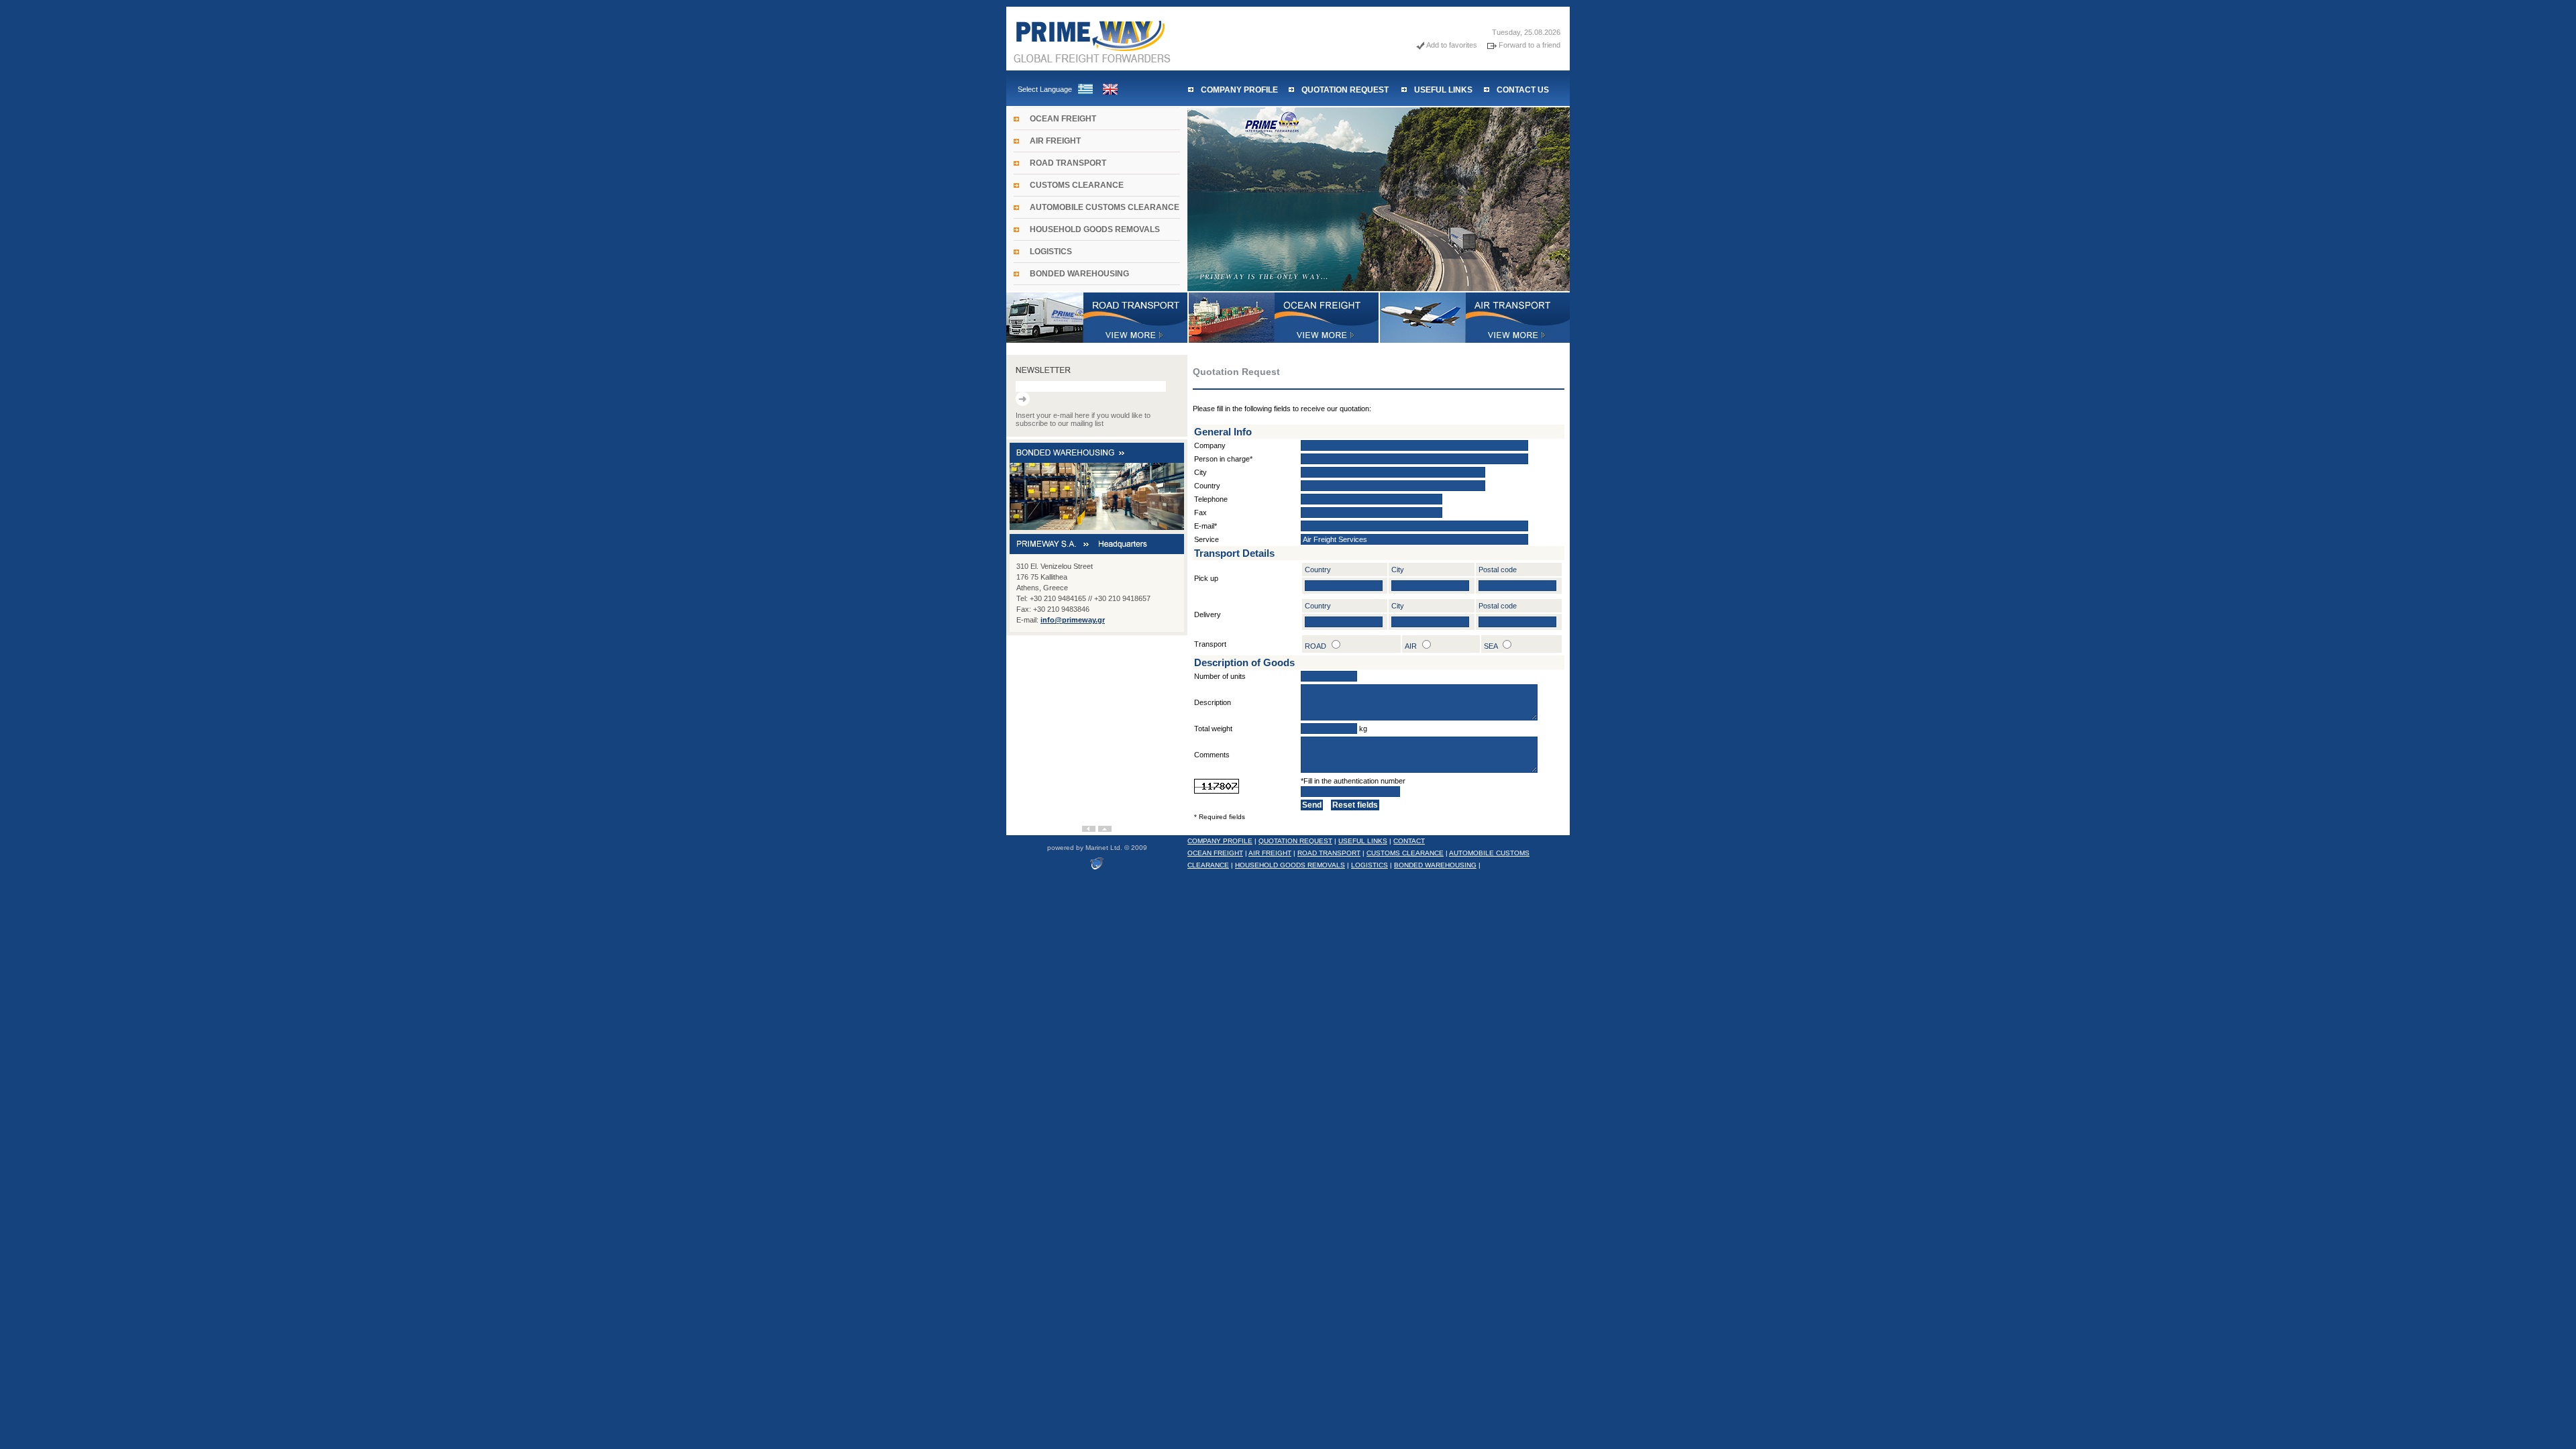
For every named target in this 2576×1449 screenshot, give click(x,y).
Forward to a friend (1529, 45)
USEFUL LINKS (1443, 90)
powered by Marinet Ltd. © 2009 (1097, 848)
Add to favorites (1452, 45)
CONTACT (1409, 841)
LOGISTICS (1051, 252)
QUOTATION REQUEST (1345, 90)
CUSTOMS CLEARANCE (1077, 185)
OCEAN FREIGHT (1063, 119)
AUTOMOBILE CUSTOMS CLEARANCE (1105, 207)
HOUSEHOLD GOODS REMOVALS (1095, 229)
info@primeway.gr (1073, 620)
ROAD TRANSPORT (1068, 163)
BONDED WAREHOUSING (1079, 274)
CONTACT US (1523, 90)
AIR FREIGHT (1055, 141)
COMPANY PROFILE (1239, 90)
